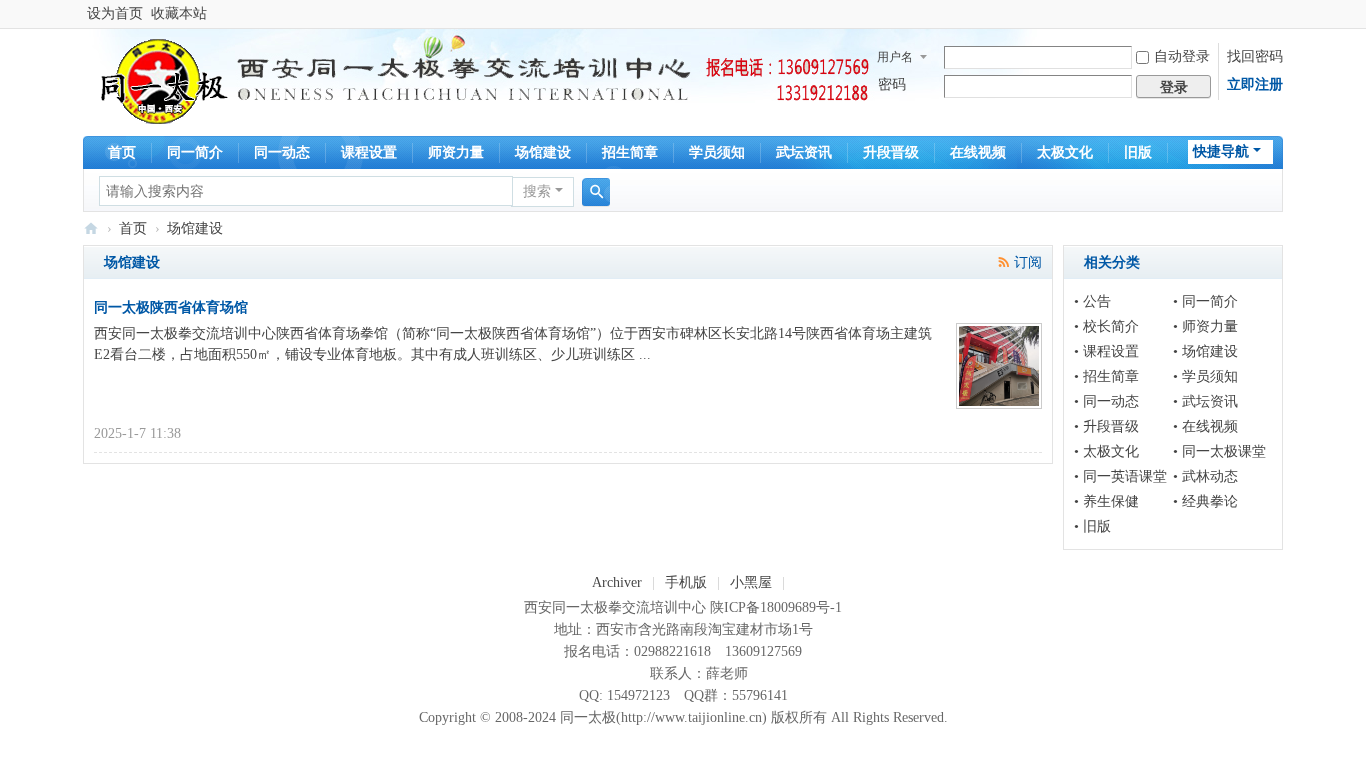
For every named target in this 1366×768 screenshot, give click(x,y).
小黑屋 (751, 582)
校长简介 (1111, 326)
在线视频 (978, 152)
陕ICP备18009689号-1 (776, 607)
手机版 (686, 582)
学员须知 (717, 152)
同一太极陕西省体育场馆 (171, 307)
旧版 (1138, 152)
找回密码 (1255, 56)
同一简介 (195, 152)
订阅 (1028, 262)
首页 (122, 152)
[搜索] (596, 192)
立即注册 (1255, 84)
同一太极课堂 (1224, 451)
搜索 (537, 191)
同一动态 (282, 152)
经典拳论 (1210, 501)
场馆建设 (543, 152)
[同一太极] (161, 80)
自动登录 (1182, 56)
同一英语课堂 (1125, 476)
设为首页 (115, 13)
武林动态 (1210, 476)
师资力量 (456, 152)
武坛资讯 (804, 152)
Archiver (617, 582)
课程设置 (369, 152)
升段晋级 (891, 152)
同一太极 (91, 228)
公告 (1097, 301)
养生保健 (1111, 501)
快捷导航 (1221, 151)
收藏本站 (179, 13)
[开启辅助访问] (1278, 14)
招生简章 (630, 152)
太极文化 (1065, 152)
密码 (892, 84)
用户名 (895, 57)
